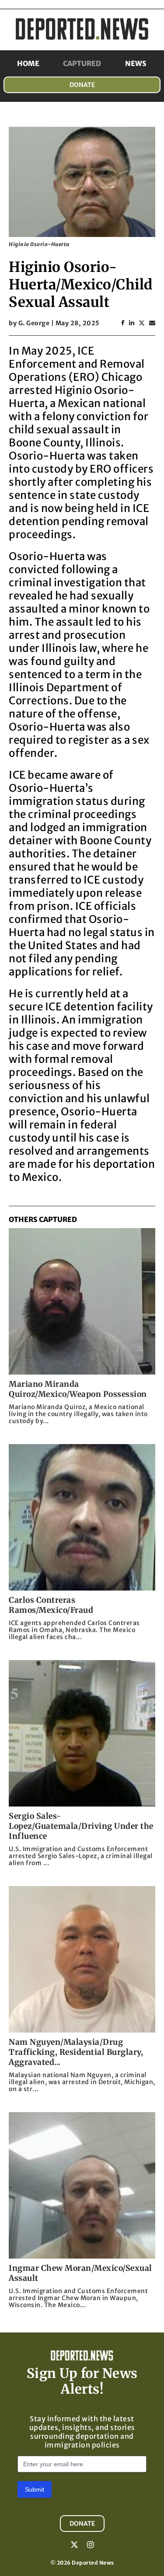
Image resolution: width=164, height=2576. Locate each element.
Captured (82, 63)
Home (28, 63)
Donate (82, 85)
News (136, 63)
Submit (35, 2489)
